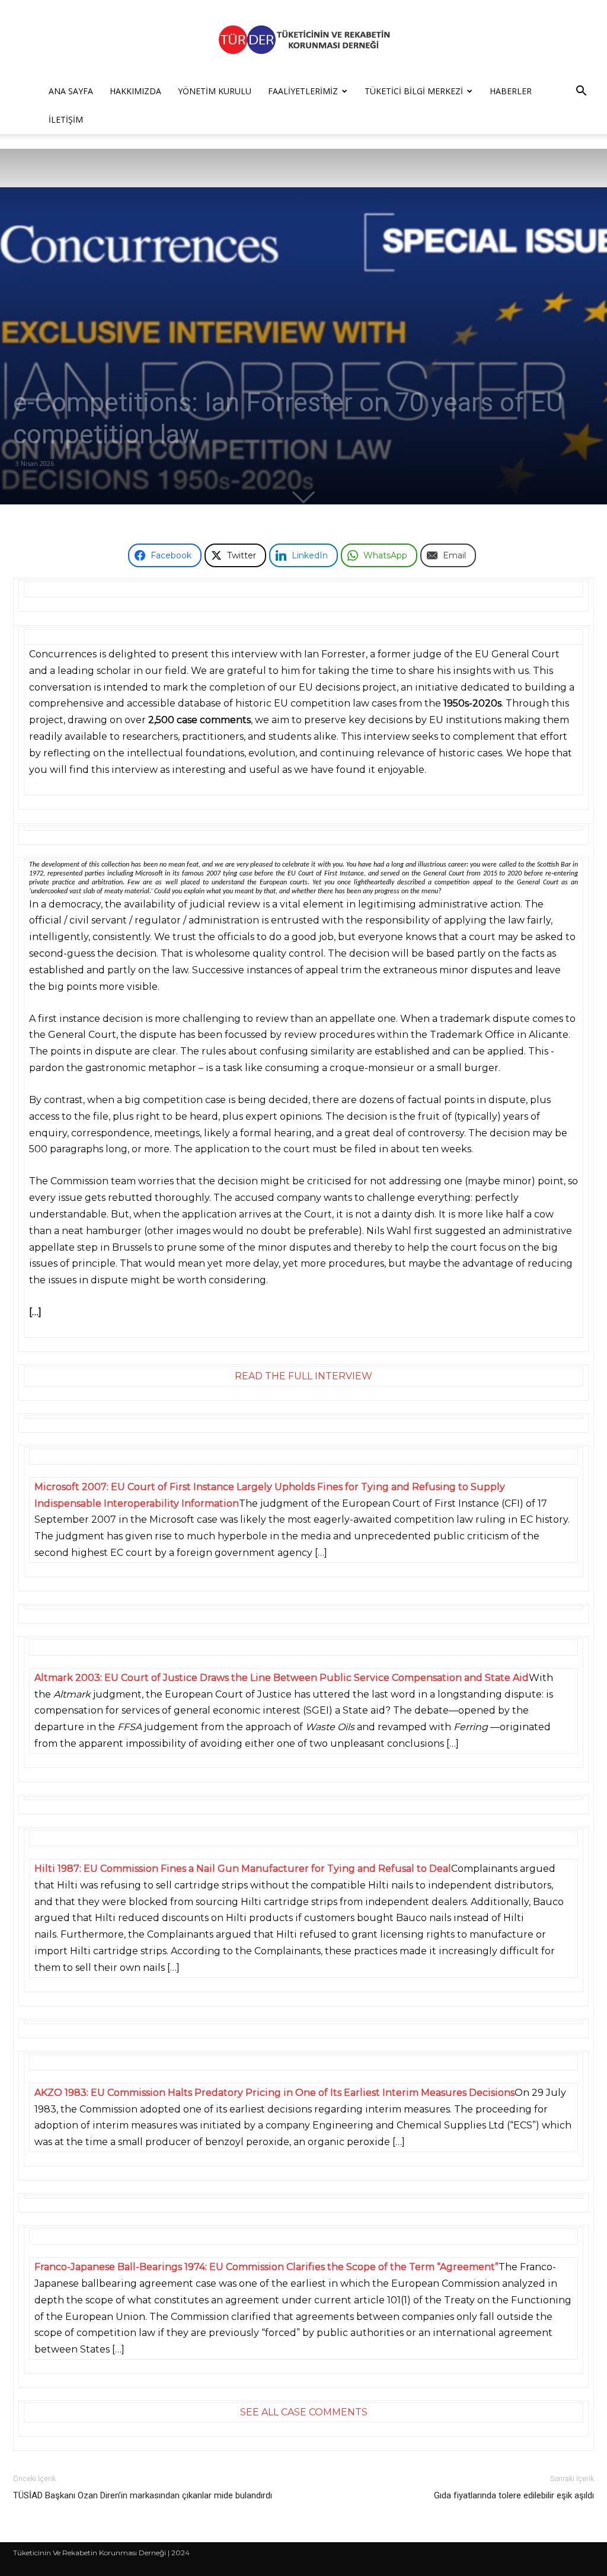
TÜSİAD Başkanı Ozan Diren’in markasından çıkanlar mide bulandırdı (143, 2495)
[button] (581, 92)
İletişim (66, 119)
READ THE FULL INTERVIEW (303, 1376)
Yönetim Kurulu (215, 91)
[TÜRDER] (303, 39)
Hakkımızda (135, 91)
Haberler (511, 91)
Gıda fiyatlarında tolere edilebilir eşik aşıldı (514, 2495)
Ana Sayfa (71, 91)
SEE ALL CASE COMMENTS (304, 2412)
